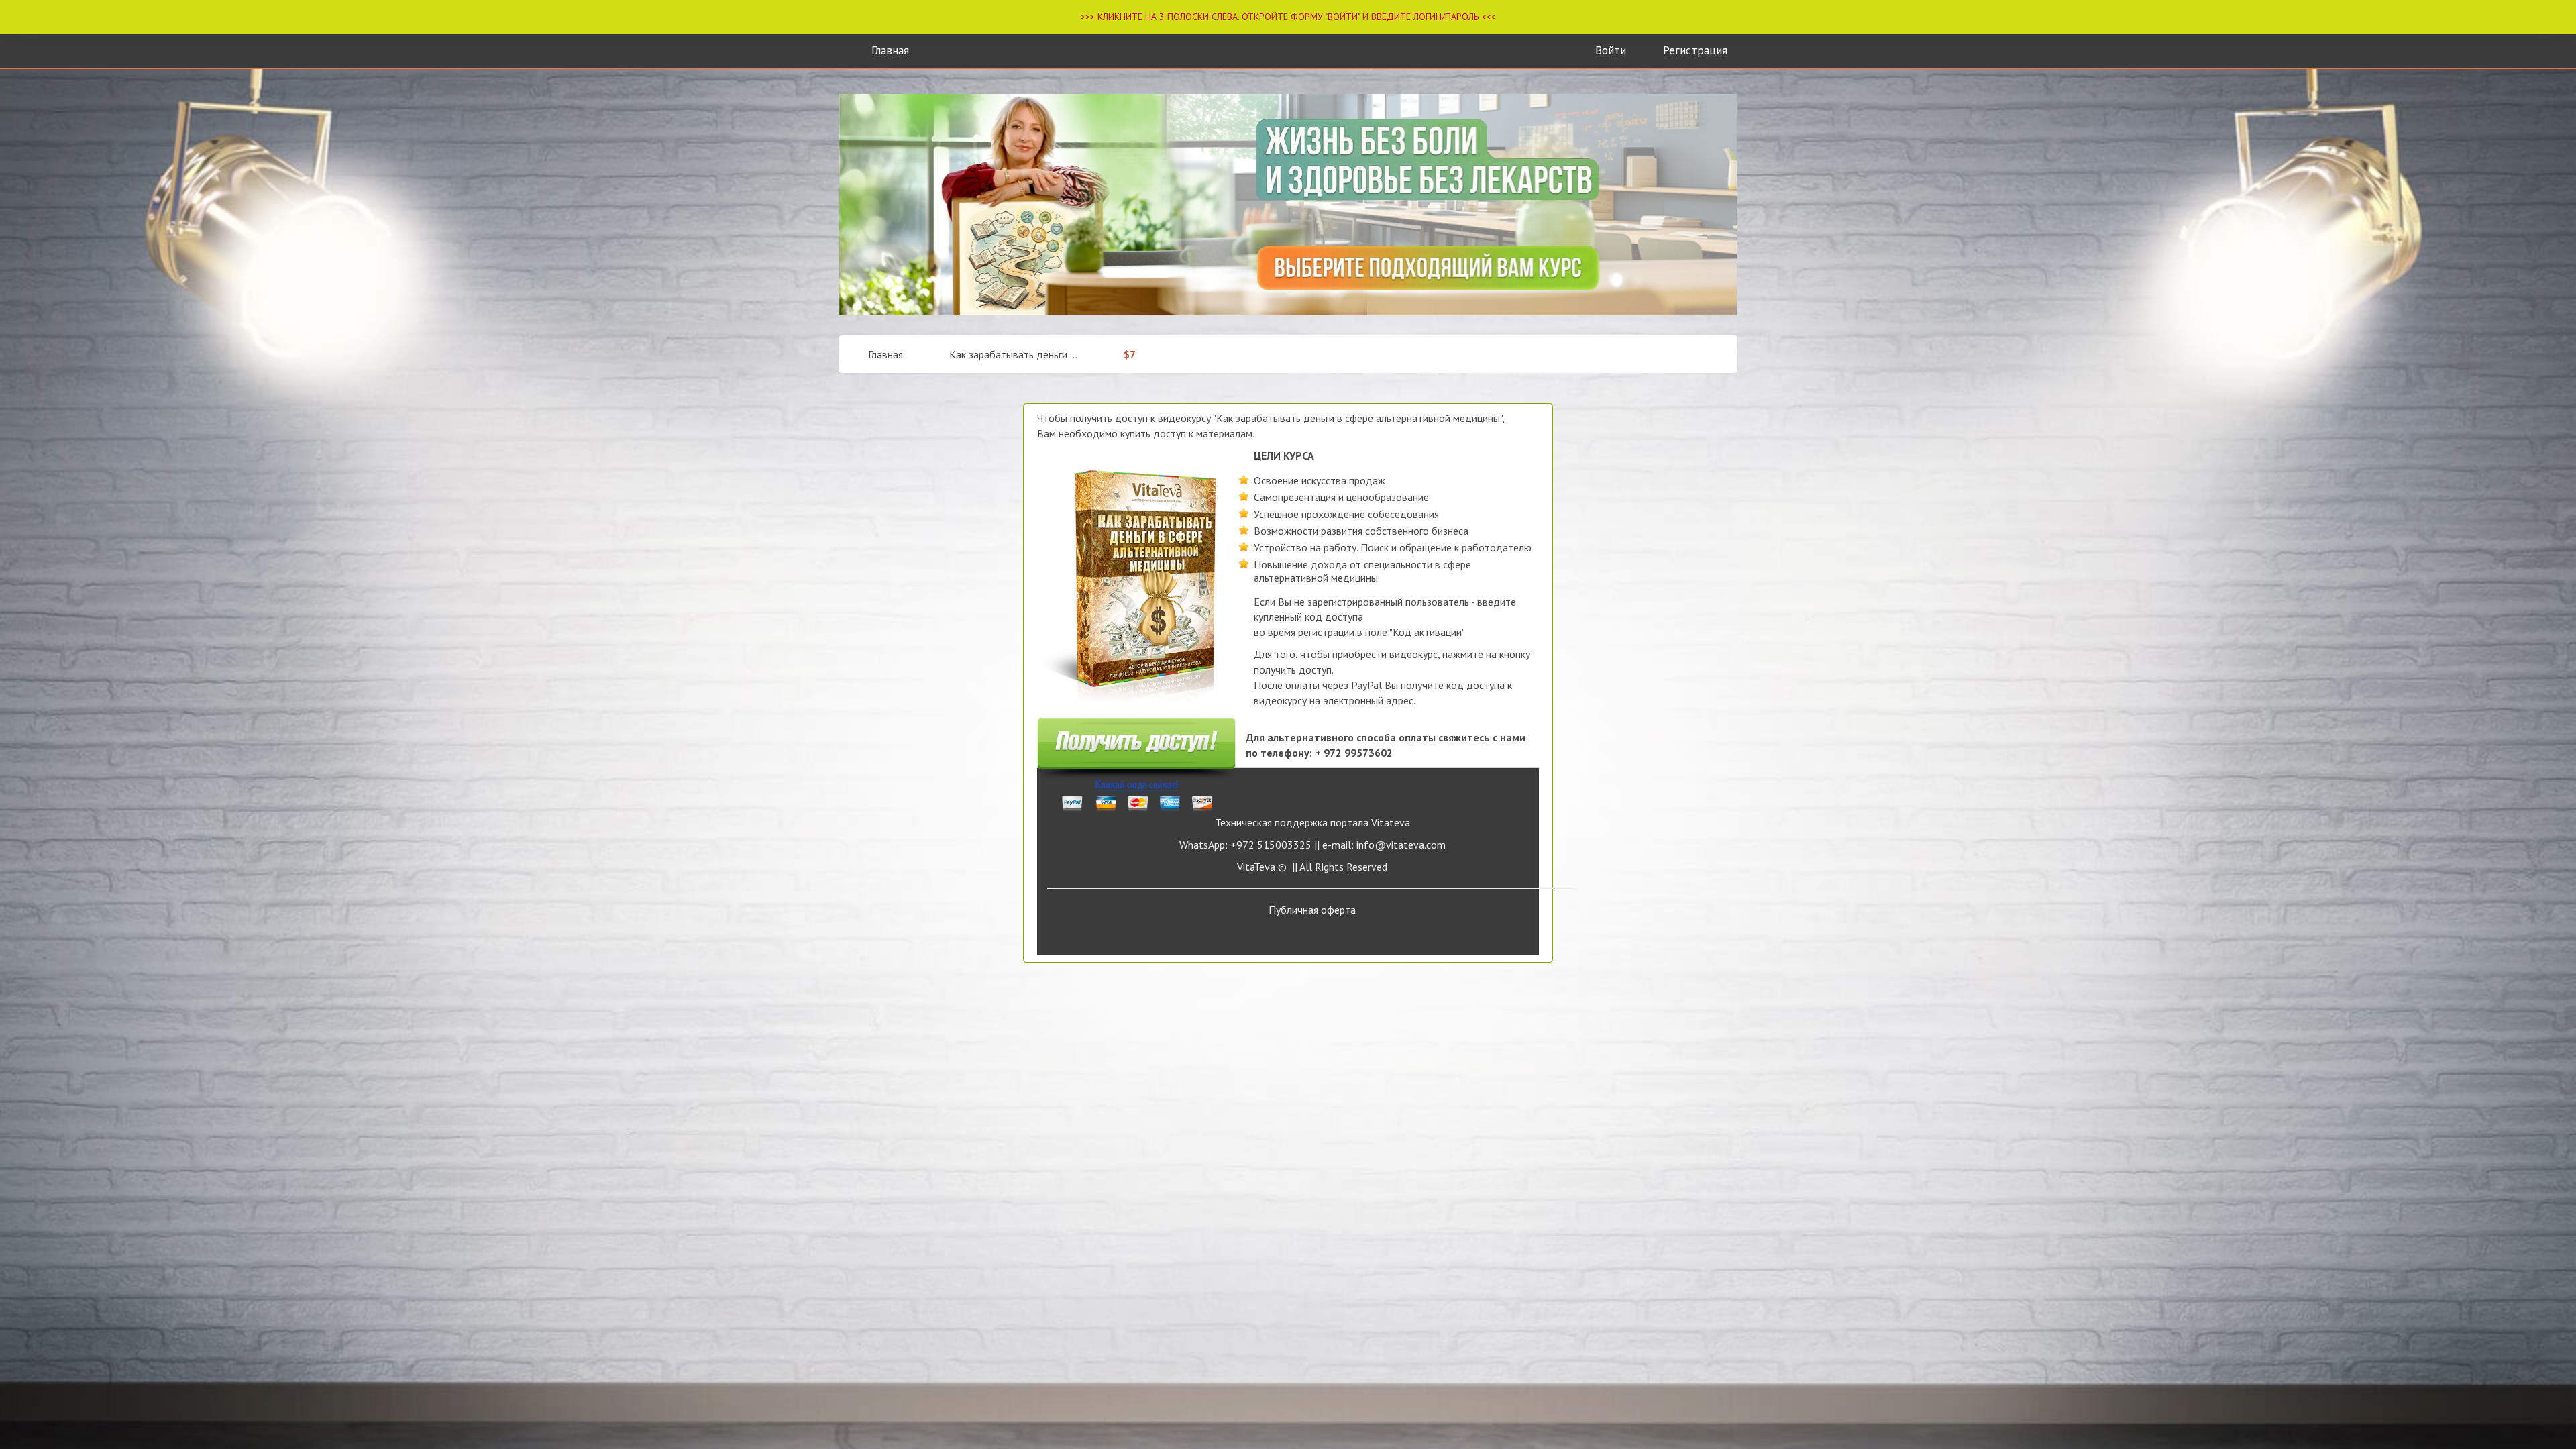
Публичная (1312, 910)
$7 (1130, 354)
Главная (890, 50)
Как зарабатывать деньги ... (1013, 354)
